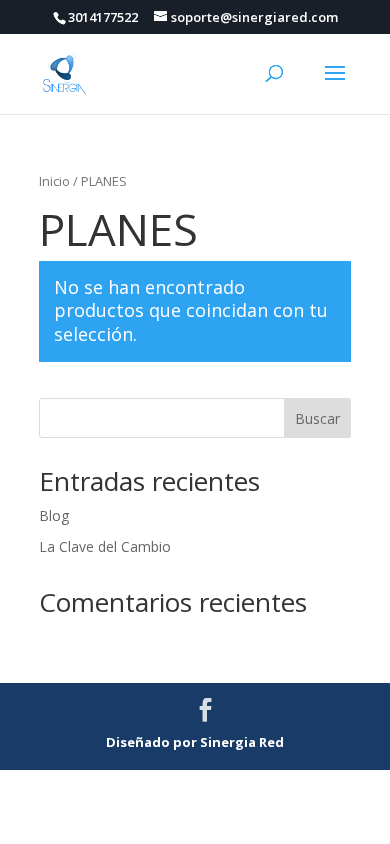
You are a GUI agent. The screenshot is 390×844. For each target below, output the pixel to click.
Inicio (54, 181)
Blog (54, 515)
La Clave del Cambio (105, 546)
